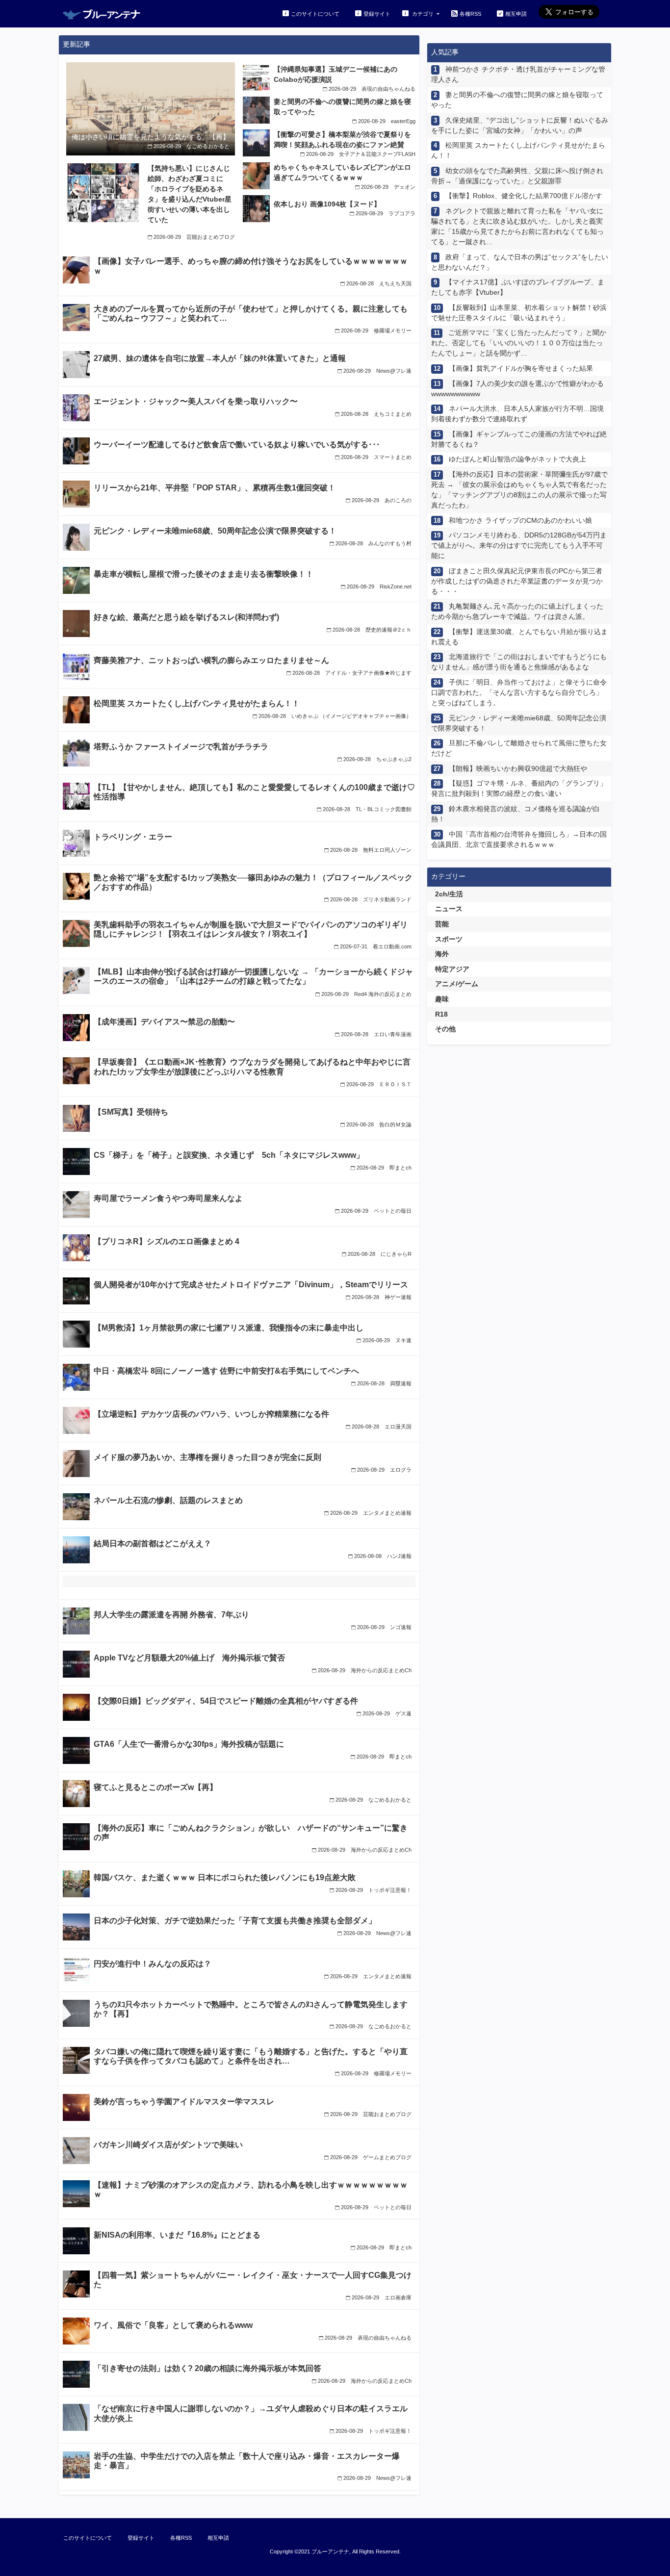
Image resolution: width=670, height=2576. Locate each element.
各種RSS (470, 14)
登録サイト (377, 14)
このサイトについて (315, 14)
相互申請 (516, 14)
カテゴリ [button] (423, 14)
